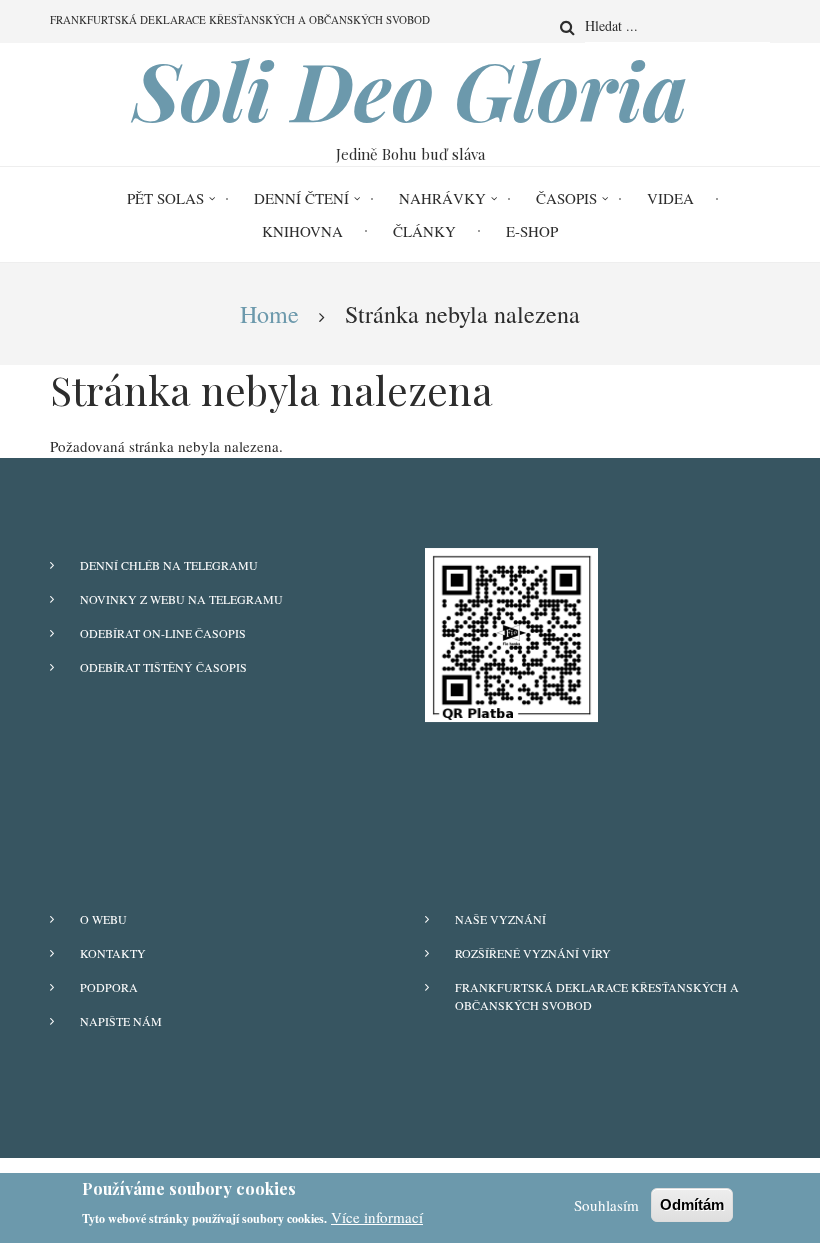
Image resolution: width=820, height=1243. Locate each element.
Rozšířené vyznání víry (533, 953)
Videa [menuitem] (670, 198)
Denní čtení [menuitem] (301, 198)
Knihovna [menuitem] (302, 231)
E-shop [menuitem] (532, 231)
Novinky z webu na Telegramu (181, 599)
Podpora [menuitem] (109, 987)
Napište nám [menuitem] (121, 1021)
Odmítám (692, 1204)
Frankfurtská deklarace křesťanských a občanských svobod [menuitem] (240, 19)
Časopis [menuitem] (566, 198)
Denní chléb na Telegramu (169, 565)
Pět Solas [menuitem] (165, 198)
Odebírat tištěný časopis (163, 667)
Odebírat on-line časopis (163, 633)
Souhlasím (606, 1205)
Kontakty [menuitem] (113, 953)
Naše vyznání (500, 919)
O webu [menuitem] (103, 919)
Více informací (377, 1217)
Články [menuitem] (424, 231)
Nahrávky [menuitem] (442, 198)
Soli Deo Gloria (410, 89)
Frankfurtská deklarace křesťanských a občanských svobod (597, 996)
